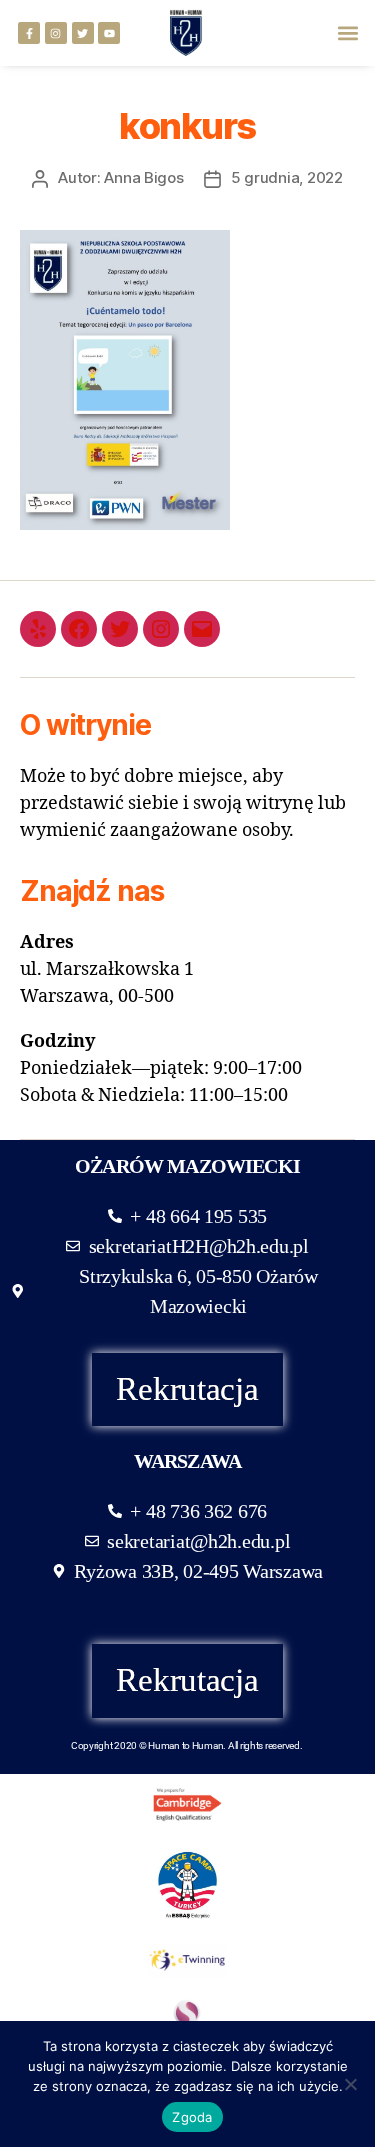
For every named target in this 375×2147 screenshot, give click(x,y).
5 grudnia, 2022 (287, 177)
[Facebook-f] (29, 33)
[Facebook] (79, 629)
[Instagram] (56, 33)
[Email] (202, 629)
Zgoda (192, 2117)
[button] (348, 33)
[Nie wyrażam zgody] (350, 2084)
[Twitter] (83, 33)
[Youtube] (109, 33)
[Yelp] (38, 629)
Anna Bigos (143, 177)
